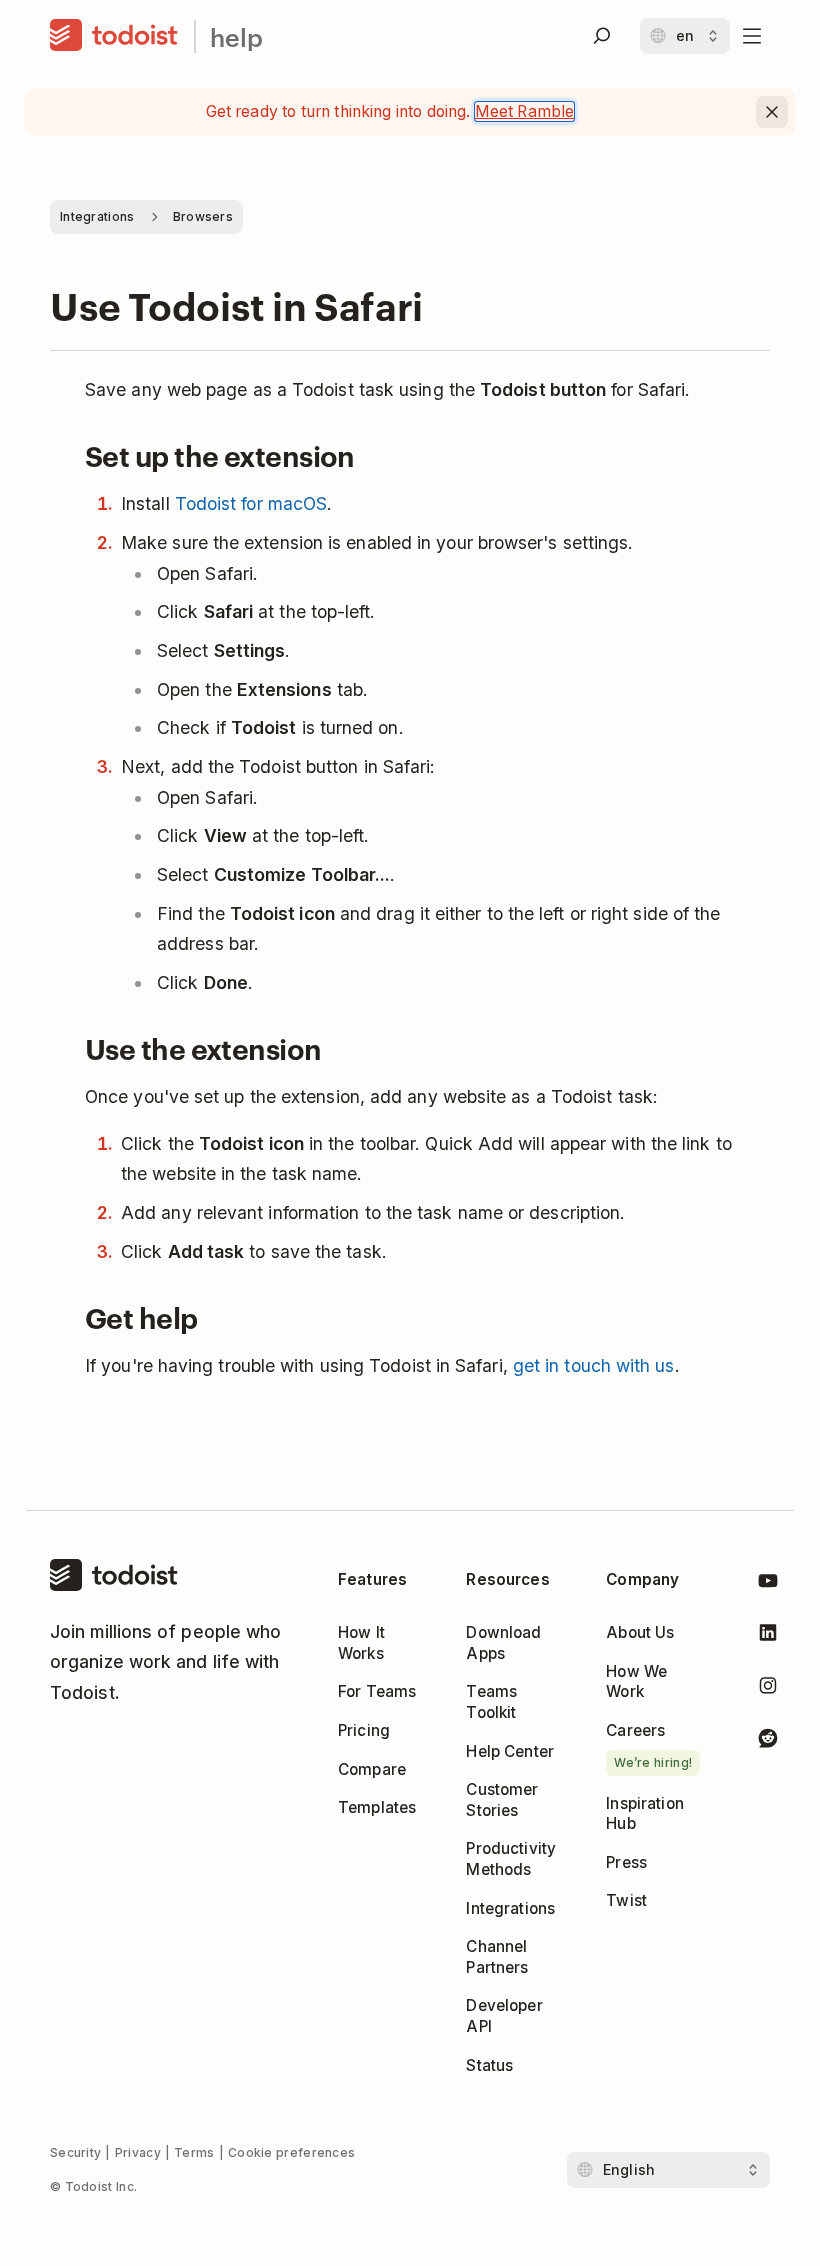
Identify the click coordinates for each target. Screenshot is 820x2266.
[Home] (114, 36)
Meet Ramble (525, 111)
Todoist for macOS (251, 503)
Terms (194, 2152)
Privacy (138, 2152)
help (236, 36)
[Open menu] (752, 36)
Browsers (203, 216)
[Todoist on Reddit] (768, 1741)
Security (75, 2152)
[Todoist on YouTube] (768, 1584)
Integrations (97, 216)
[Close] (772, 112)
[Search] (602, 36)
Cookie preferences (291, 2152)
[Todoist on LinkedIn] (768, 1636)
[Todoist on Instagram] (768, 1689)
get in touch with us (594, 1365)
